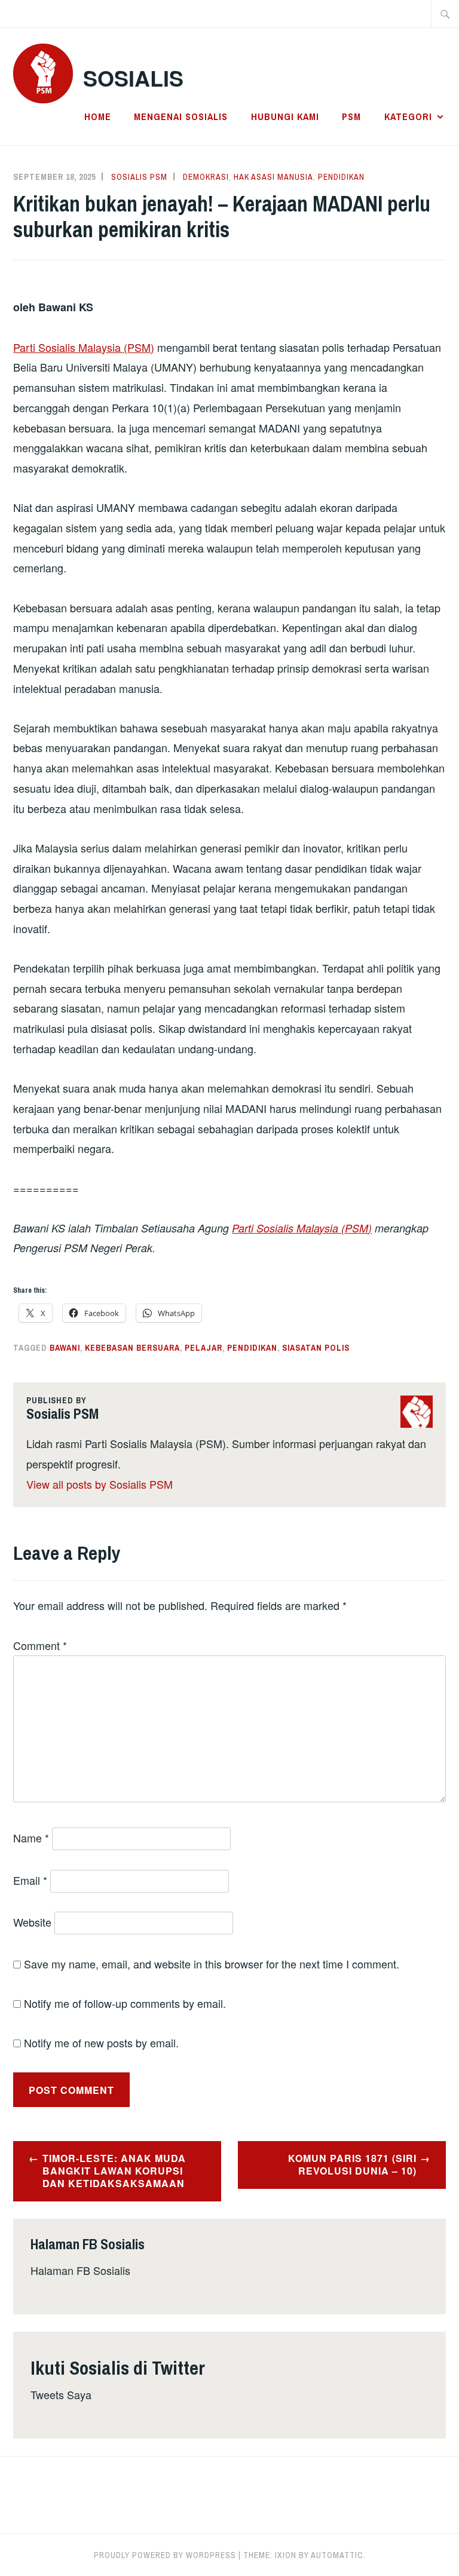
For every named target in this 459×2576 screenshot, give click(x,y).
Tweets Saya (61, 2394)
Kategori (408, 116)
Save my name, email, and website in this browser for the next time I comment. (212, 1964)
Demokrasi (206, 177)
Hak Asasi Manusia (273, 177)
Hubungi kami (285, 116)
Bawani (65, 1348)
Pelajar (204, 1348)
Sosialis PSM (139, 177)
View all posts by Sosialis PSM (100, 1484)
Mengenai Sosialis (181, 116)
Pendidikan (341, 177)
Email (30, 1880)
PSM (351, 116)
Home (98, 116)
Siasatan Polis (316, 1348)
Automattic (337, 2555)
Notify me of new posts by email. (101, 2043)
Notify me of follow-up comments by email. (125, 2003)
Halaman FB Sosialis (80, 2270)
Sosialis (133, 78)
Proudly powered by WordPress (165, 2555)
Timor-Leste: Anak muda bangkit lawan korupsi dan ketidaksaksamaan (114, 2171)
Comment (40, 1645)
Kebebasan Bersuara (132, 1348)
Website (32, 1922)
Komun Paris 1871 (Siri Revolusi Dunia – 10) (352, 2164)
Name (31, 1838)
